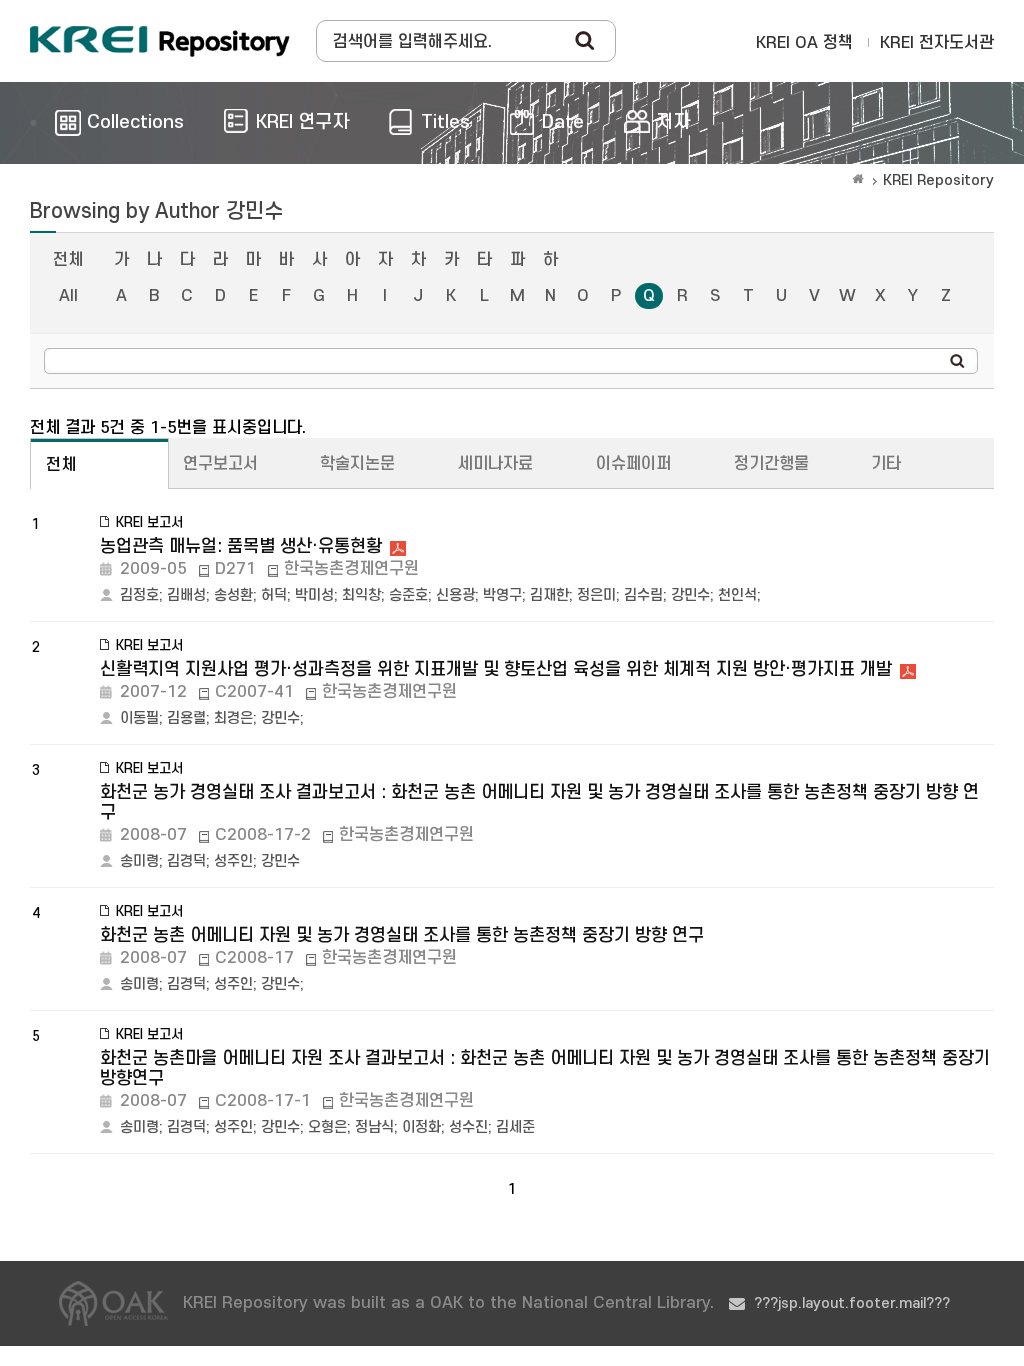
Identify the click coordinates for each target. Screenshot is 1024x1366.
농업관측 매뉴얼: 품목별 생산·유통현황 (241, 546)
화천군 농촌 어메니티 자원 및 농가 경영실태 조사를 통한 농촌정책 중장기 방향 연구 (402, 935)
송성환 (233, 595)
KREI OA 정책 (804, 43)
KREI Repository (938, 180)
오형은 (327, 1127)
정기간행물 (771, 464)
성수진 (468, 1127)
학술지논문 (357, 464)
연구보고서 (220, 464)
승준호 (408, 595)
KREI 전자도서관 (937, 43)
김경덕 (186, 861)
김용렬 (186, 718)
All (68, 296)
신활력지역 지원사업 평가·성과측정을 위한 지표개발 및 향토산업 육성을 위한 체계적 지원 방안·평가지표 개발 (496, 669)
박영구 (502, 595)
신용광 (455, 595)
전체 (68, 260)
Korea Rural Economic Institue (160, 41)
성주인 (233, 861)
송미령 (139, 861)
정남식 (374, 1127)
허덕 (274, 595)
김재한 (549, 595)
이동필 (139, 718)
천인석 (737, 595)
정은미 (596, 595)
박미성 (314, 595)
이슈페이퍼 (633, 464)
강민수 (690, 595)
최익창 (361, 595)
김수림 (643, 595)
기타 (886, 464)
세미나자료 (495, 464)
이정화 (421, 1127)
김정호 (139, 595)
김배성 (186, 595)
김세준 (515, 1127)
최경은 (233, 718)
